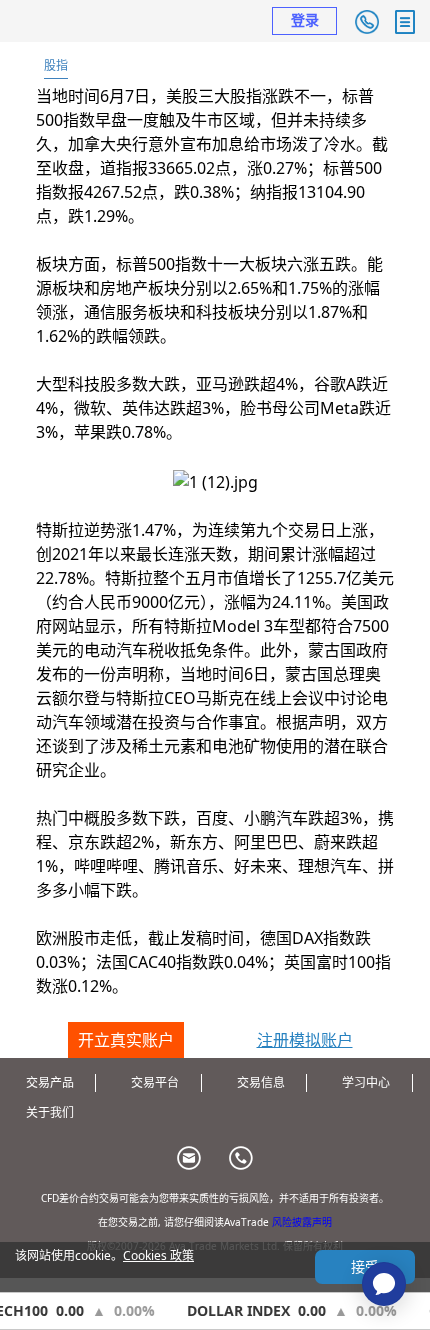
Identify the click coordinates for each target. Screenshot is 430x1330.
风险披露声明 (302, 1222)
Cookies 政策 (158, 1255)
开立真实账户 (126, 1040)
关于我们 (50, 1112)
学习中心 (366, 1082)
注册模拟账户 (305, 1040)
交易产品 (50, 1082)
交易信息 (261, 1082)
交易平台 (155, 1082)
